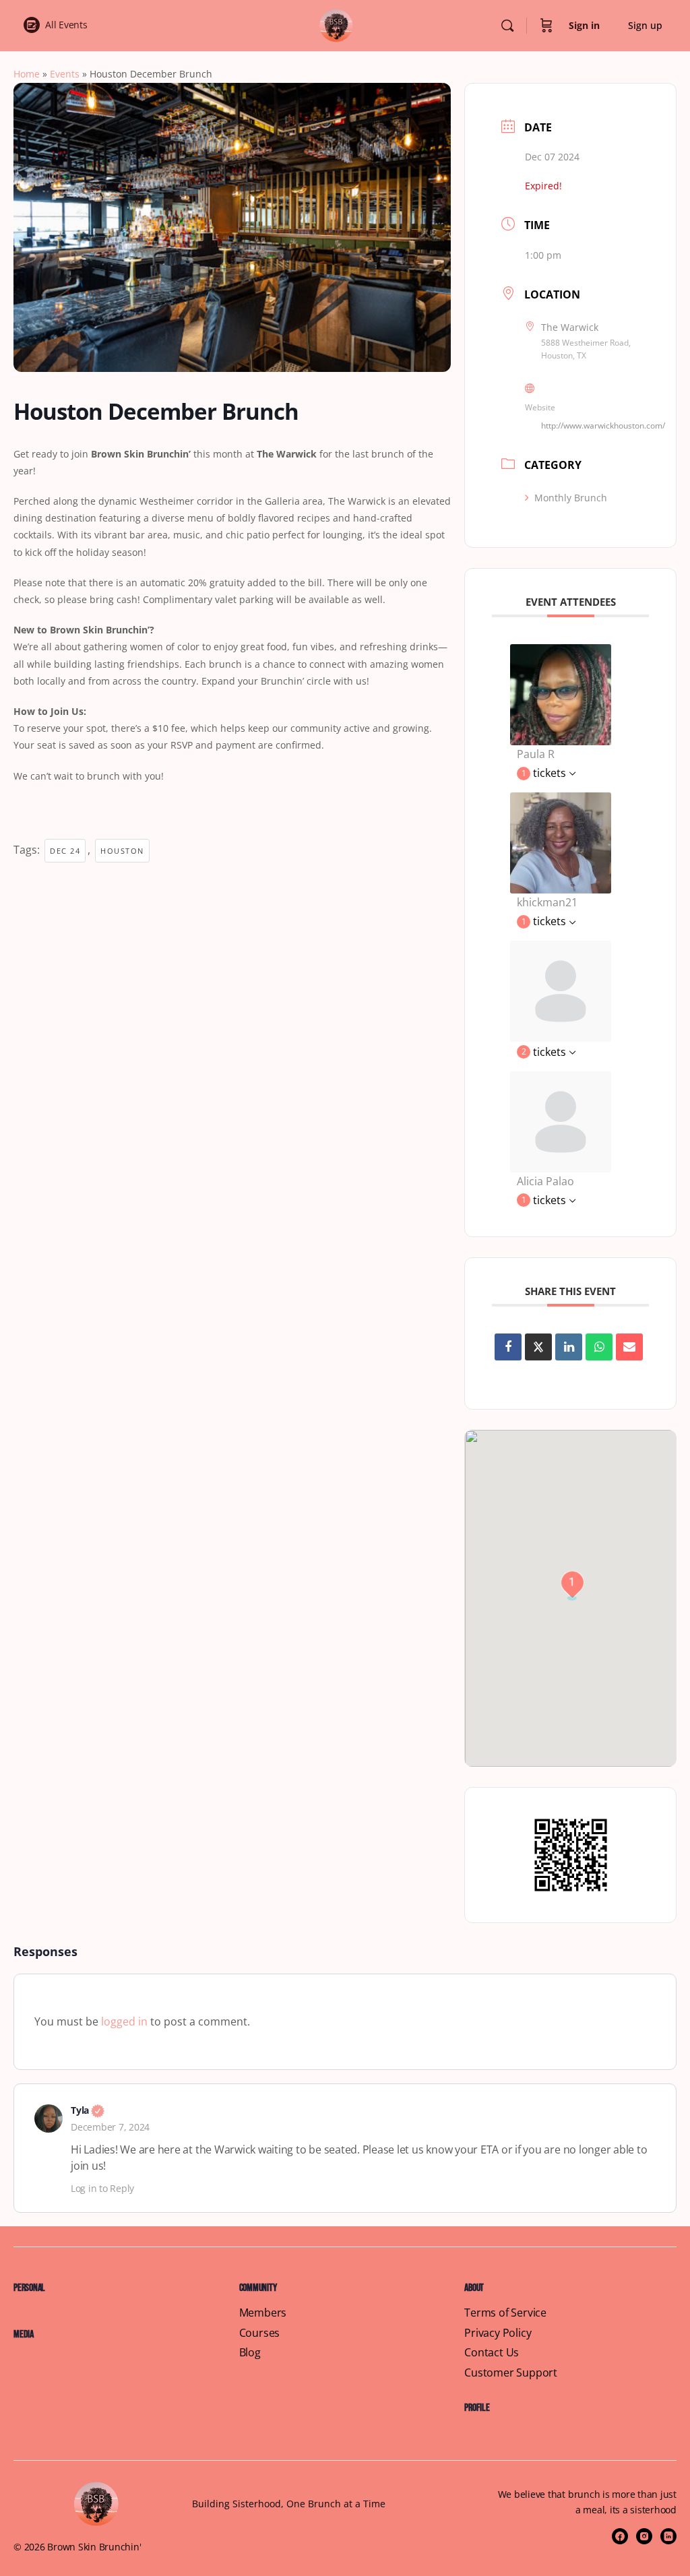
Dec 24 (65, 851)
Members (263, 2313)
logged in (124, 2021)
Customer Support (511, 2373)
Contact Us (492, 2353)
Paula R (536, 754)
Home (27, 74)
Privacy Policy (498, 2333)
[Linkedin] (569, 1347)
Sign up (645, 25)
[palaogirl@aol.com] (561, 1121)
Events (65, 74)
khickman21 (547, 902)
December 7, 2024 (110, 2127)
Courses (260, 2333)
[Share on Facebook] (508, 1347)
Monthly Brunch (571, 498)
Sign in (584, 25)
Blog (250, 2353)
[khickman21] (561, 842)
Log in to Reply (102, 2188)
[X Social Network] (538, 1347)
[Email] (629, 1347)
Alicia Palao (545, 1181)
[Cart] (546, 26)
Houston (122, 851)
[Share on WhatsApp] (599, 1347)
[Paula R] (561, 693)
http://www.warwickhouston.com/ (603, 426)
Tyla (88, 2110)
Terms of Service (505, 2313)
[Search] (507, 26)
